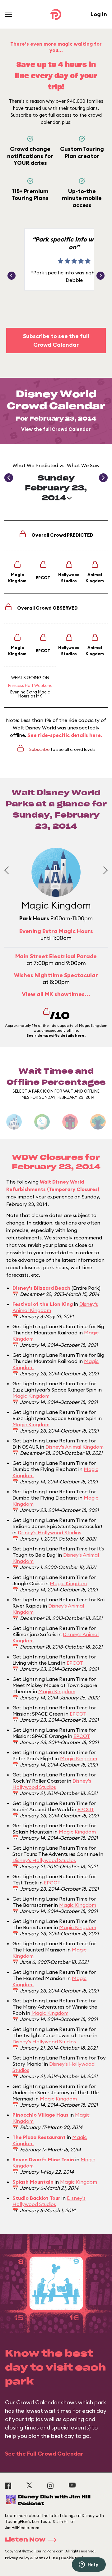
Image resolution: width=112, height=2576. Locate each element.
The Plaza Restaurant (39, 2137)
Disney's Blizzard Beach (41, 1288)
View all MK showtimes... (56, 994)
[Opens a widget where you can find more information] (89, 2565)
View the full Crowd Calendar (56, 429)
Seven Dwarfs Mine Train (43, 2159)
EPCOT (75, 1663)
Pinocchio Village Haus (40, 2115)
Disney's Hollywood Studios (49, 1532)
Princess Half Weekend (30, 685)
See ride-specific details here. (65, 735)
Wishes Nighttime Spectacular (56, 975)
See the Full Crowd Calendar (44, 2454)
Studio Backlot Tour (36, 2198)
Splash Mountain (33, 2182)
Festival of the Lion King (43, 1304)
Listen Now (25, 2540)
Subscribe (39, 749)
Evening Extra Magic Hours (30, 694)
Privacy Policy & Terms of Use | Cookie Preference (51, 2558)
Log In (99, 14)
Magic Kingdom (31, 1396)
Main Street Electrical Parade (56, 956)
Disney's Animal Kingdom (75, 1447)
